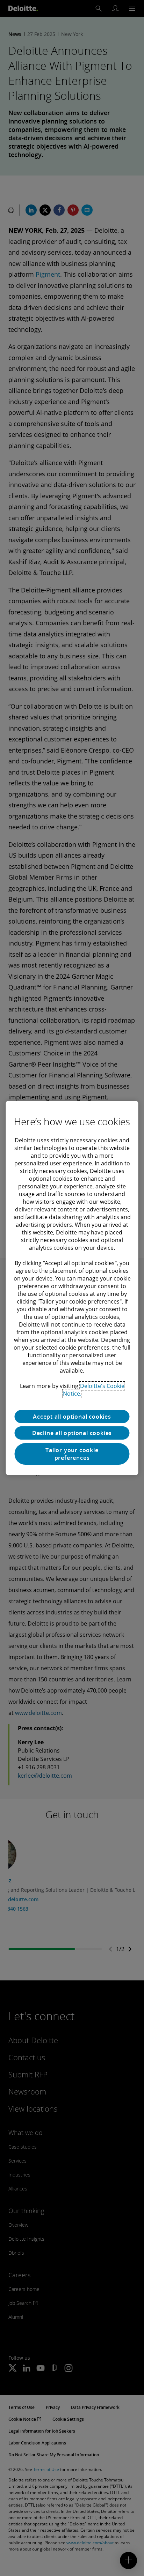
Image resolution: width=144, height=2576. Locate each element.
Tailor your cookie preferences (72, 1454)
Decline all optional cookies (72, 1433)
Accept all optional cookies (72, 1417)
